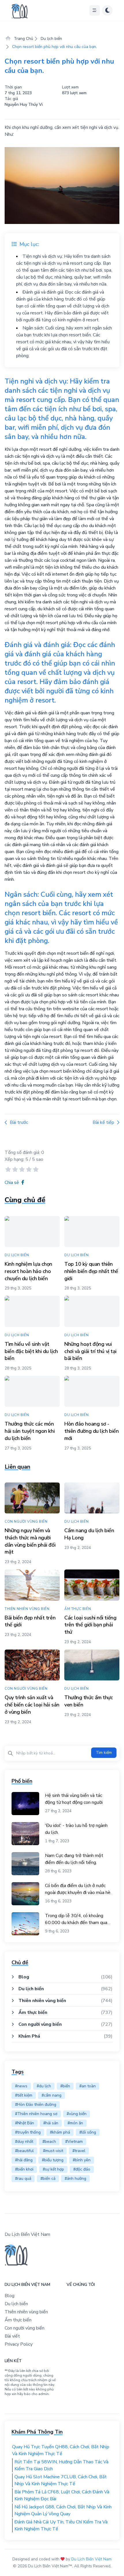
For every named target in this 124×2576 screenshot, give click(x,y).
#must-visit (53, 2151)
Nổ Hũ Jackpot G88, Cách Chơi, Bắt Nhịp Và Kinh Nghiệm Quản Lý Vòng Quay (63, 2510)
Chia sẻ (12, 1183)
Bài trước (19, 1122)
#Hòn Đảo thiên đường (36, 2105)
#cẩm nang (51, 2095)
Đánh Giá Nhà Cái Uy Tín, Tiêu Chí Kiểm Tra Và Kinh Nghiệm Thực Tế (61, 2525)
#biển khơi (24, 2169)
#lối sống (88, 2132)
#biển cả (48, 2179)
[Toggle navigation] (95, 10)
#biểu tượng (53, 2160)
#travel (79, 2151)
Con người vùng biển (40, 2024)
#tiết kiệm (24, 2095)
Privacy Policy (19, 2344)
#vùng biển (77, 2114)
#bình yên (82, 2160)
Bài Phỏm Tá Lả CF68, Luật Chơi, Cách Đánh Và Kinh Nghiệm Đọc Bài (62, 2495)
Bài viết (12, 2336)
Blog (24, 1977)
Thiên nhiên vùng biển (42, 2001)
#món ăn (75, 2123)
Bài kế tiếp (103, 1122)
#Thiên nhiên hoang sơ (36, 2114)
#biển (65, 2086)
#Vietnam (74, 2142)
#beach (49, 2142)
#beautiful (24, 2151)
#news (21, 2086)
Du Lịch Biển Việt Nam (91, 2559)
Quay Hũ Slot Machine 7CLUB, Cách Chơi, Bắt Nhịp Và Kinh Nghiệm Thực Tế (61, 2480)
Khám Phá (29, 2036)
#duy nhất (24, 2142)
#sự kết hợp (53, 2169)
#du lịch (44, 2086)
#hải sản (51, 2123)
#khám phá (60, 2132)
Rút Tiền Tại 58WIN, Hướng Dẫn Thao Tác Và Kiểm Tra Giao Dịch (61, 2465)
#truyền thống (28, 2132)
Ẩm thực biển (33, 2012)
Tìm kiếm (104, 1753)
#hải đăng (24, 2160)
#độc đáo (82, 2169)
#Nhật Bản (25, 2123)
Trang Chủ (23, 39)
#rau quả (23, 2179)
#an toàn (88, 2086)
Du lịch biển (51, 39)
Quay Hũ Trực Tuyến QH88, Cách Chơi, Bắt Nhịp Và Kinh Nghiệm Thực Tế (61, 2450)
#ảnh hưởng (75, 2179)
